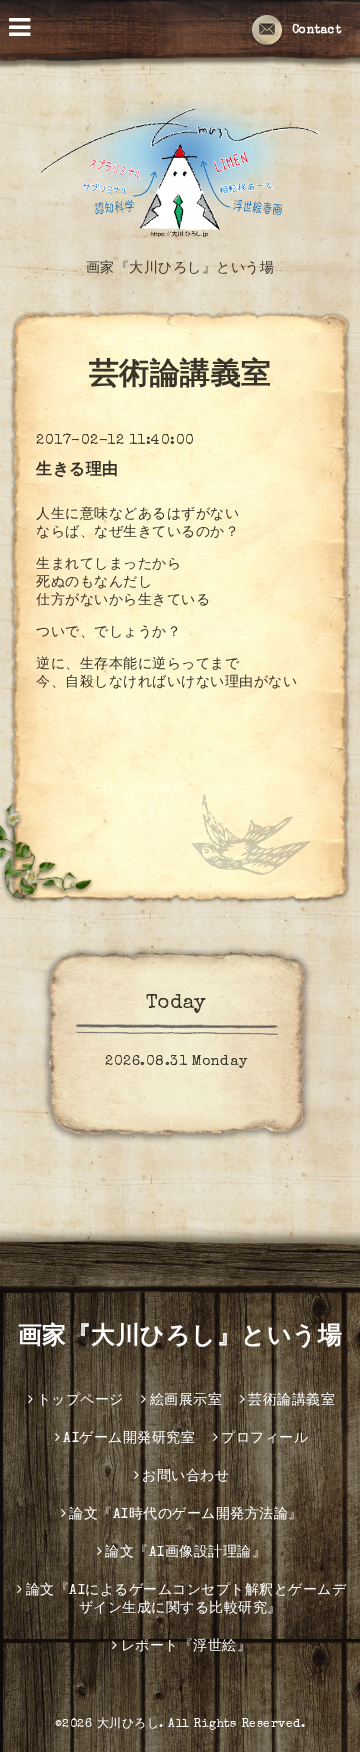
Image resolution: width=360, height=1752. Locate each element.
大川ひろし (128, 1725)
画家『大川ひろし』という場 (180, 1338)
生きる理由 (77, 471)
